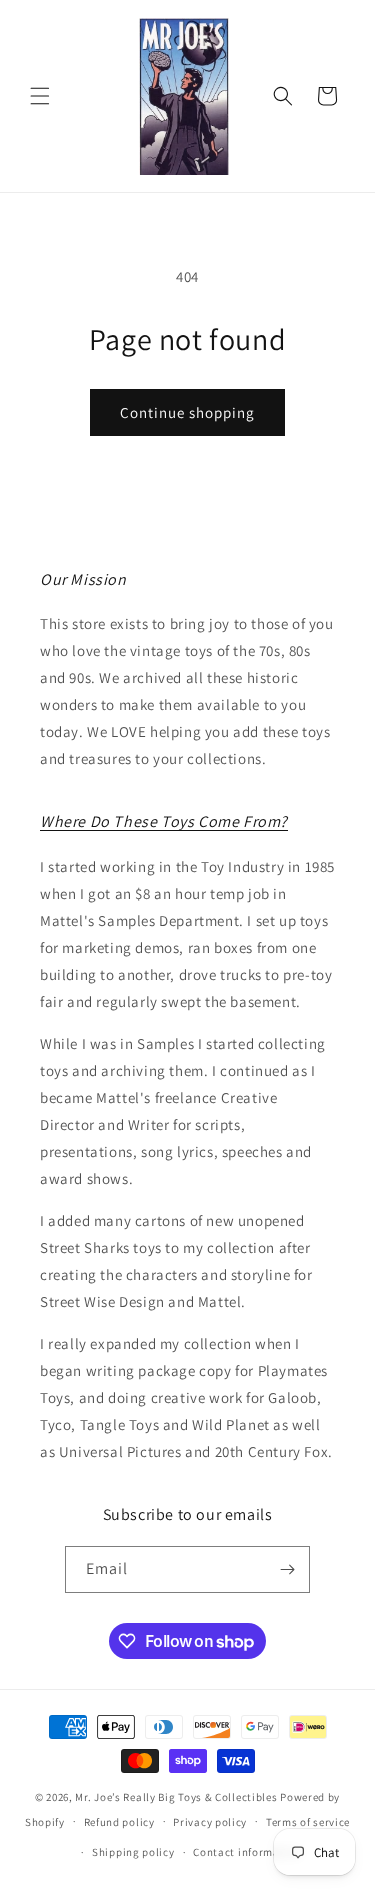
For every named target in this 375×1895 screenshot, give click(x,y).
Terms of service (308, 1822)
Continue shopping (187, 412)
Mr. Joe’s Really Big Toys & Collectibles (176, 1797)
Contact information (247, 1852)
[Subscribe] (287, 1569)
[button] (40, 96)
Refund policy (119, 1822)
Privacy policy (210, 1822)
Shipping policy (133, 1852)
